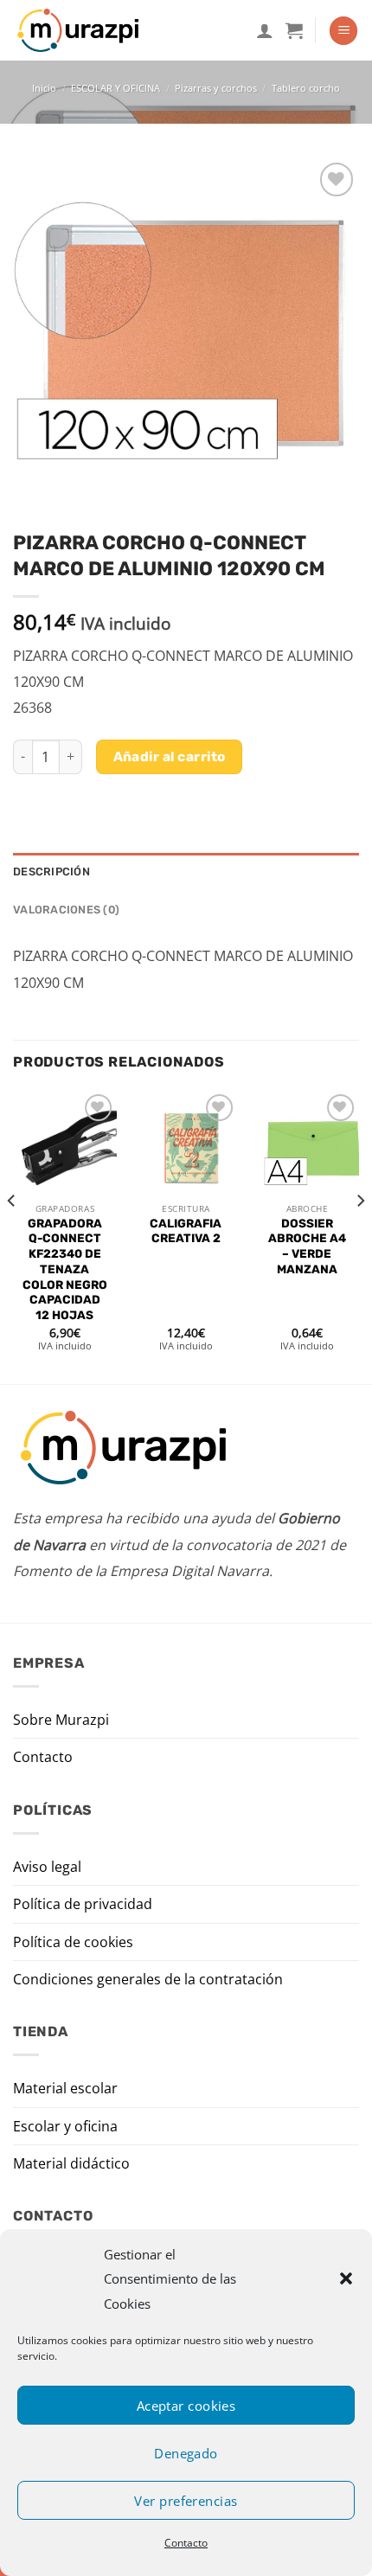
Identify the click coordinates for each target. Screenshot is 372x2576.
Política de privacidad (83, 1904)
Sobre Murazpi (61, 1720)
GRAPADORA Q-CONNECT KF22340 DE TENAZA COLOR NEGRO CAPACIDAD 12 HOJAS (65, 1269)
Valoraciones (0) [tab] (66, 910)
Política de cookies (73, 1942)
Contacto (186, 2543)
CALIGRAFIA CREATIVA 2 (186, 1231)
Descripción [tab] (51, 871)
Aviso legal (47, 1867)
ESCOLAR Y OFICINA (115, 88)
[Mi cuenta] (265, 30)
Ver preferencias (186, 2501)
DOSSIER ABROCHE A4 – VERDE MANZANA (307, 1246)
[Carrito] (294, 30)
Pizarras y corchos (216, 88)
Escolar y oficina (65, 2126)
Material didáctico (71, 2163)
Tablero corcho (306, 88)
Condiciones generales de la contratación (148, 1979)
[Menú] (343, 31)
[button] (346, 2278)
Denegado (186, 2453)
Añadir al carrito (170, 756)
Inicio (44, 88)
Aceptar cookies (186, 2406)
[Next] (360, 1235)
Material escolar (65, 2088)
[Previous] (12, 1235)
